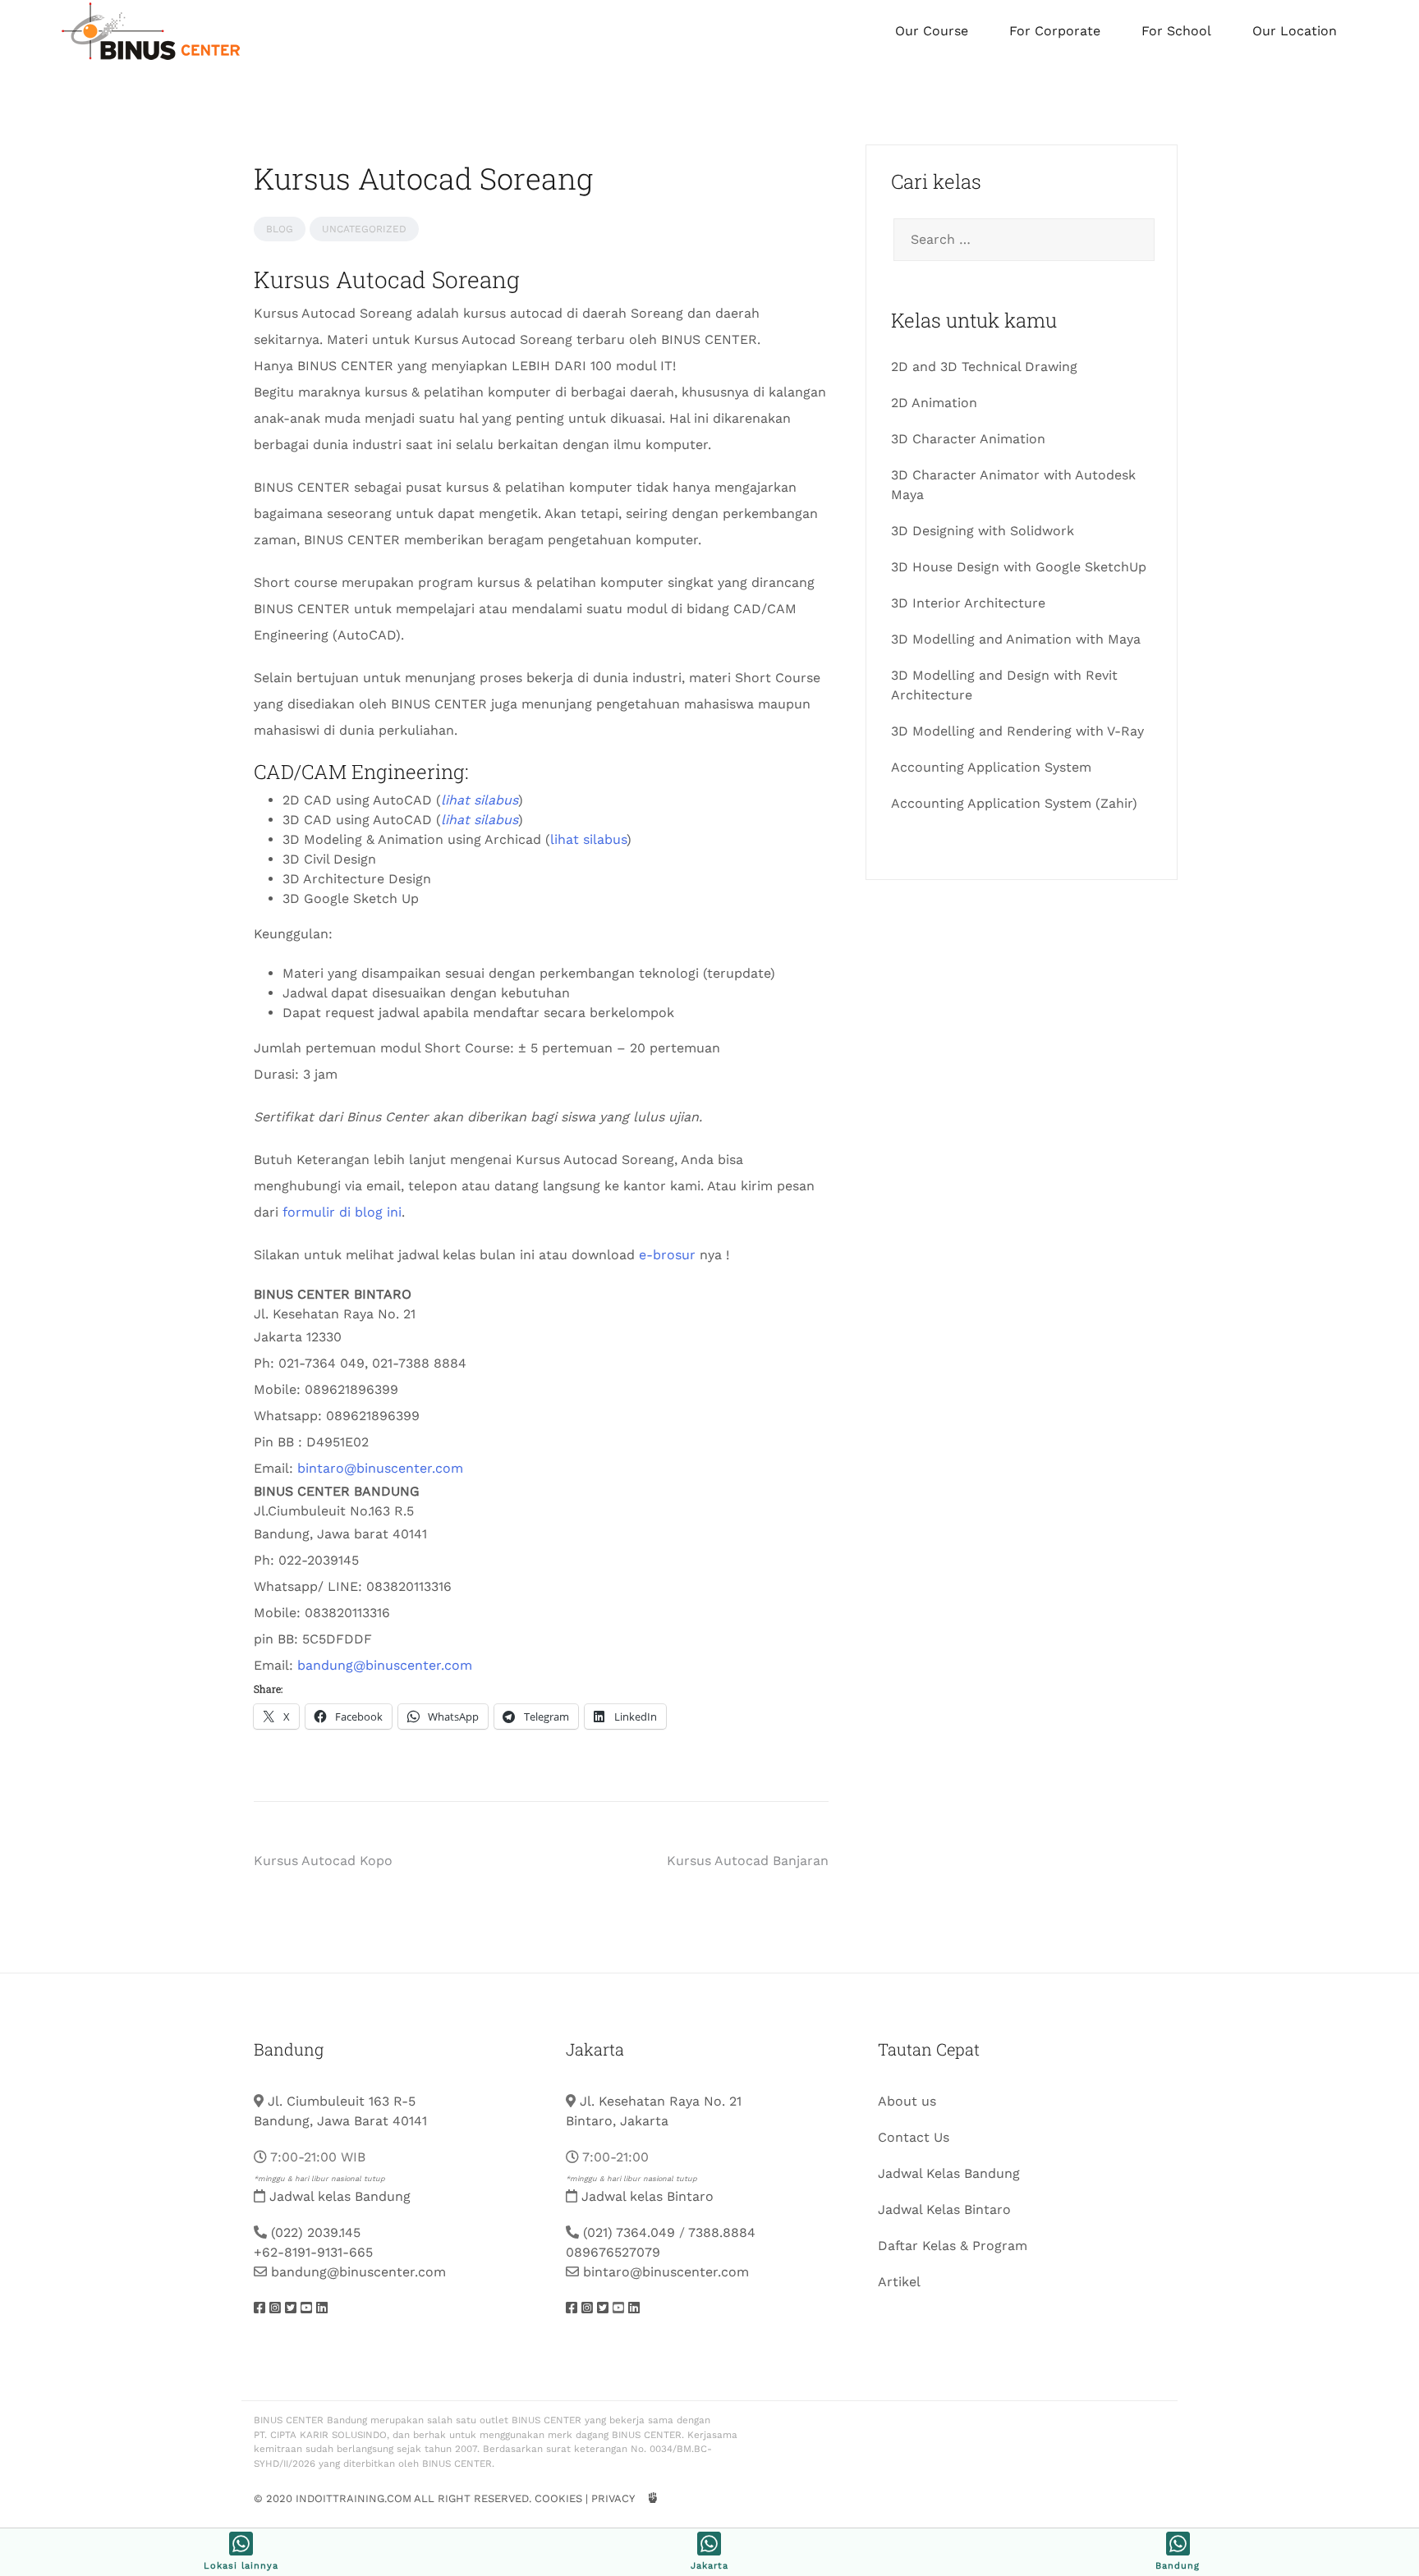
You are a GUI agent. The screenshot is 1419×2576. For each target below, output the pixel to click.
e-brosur (667, 1255)
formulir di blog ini (342, 1212)
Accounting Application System (991, 767)
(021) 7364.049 (629, 2232)
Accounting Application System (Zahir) (1014, 803)
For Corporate (1055, 31)
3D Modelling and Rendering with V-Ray (1017, 731)
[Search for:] (1022, 240)
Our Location (1295, 31)
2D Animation (934, 403)
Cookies (558, 2498)
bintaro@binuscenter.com (380, 1468)
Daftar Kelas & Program (953, 2246)
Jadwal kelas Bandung (340, 2196)
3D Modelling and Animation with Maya (1016, 639)
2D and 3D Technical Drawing (984, 367)
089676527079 (613, 2252)
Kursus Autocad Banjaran (748, 1861)
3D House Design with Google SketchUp (1019, 567)
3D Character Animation (968, 439)
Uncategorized (364, 229)
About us (907, 2101)
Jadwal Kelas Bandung (949, 2173)
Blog (280, 229)
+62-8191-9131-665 (313, 2252)
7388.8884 (722, 2232)
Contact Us (914, 2137)
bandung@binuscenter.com (385, 1665)
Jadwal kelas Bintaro (648, 2196)
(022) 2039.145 (316, 2232)
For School (1176, 31)
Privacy (613, 2498)
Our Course (932, 31)
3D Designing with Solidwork (983, 531)
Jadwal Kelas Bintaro (944, 2209)
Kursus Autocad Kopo (323, 1861)
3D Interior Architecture (968, 603)
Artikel (899, 2282)
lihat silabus (588, 839)
